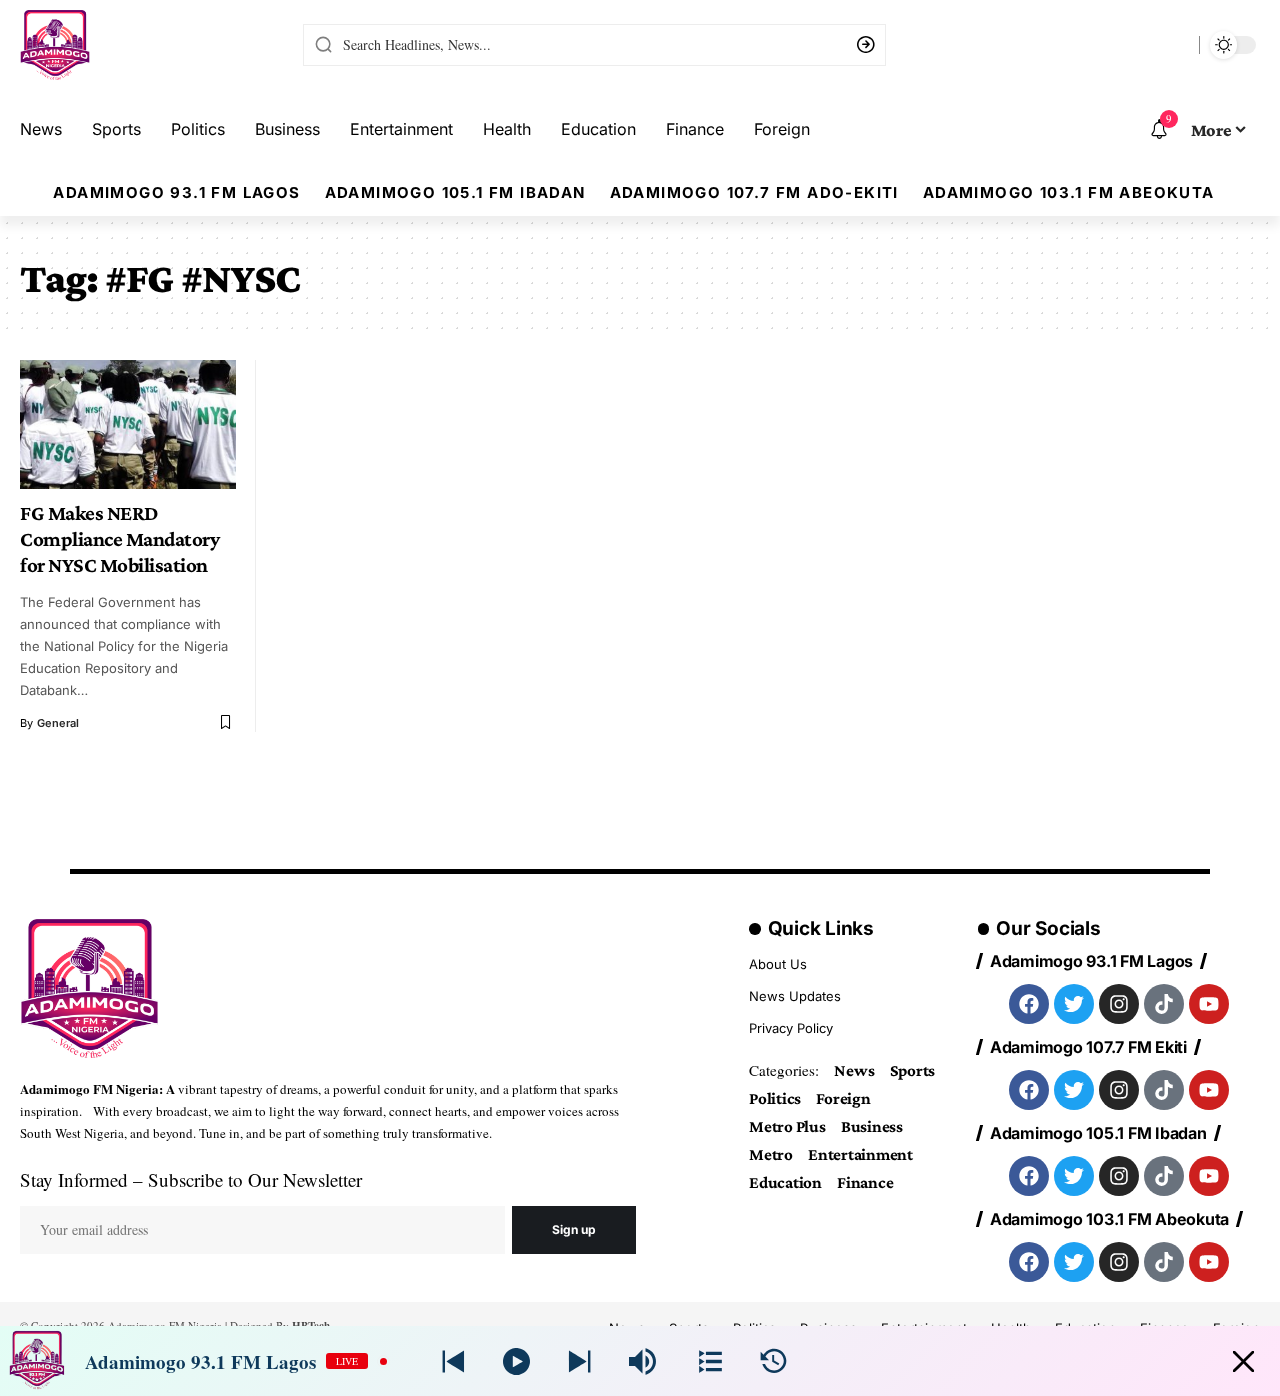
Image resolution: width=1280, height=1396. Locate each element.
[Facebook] (1029, 1004)
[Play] (516, 1361)
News (854, 1070)
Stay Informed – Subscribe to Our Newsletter (191, 1179)
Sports (913, 1070)
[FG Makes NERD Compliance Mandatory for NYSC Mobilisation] (128, 425)
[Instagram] (1119, 1004)
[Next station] (453, 1361)
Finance (865, 1182)
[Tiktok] (1164, 1004)
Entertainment (860, 1154)
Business (872, 1126)
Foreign (843, 1098)
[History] (773, 1361)
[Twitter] (1074, 1004)
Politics (775, 1098)
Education (785, 1182)
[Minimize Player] (1243, 1361)
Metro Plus (787, 1126)
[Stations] (710, 1361)
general (58, 723)
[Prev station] (579, 1361)
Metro (771, 1154)
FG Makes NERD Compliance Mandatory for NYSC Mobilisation (119, 539)
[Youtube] (1209, 1004)
